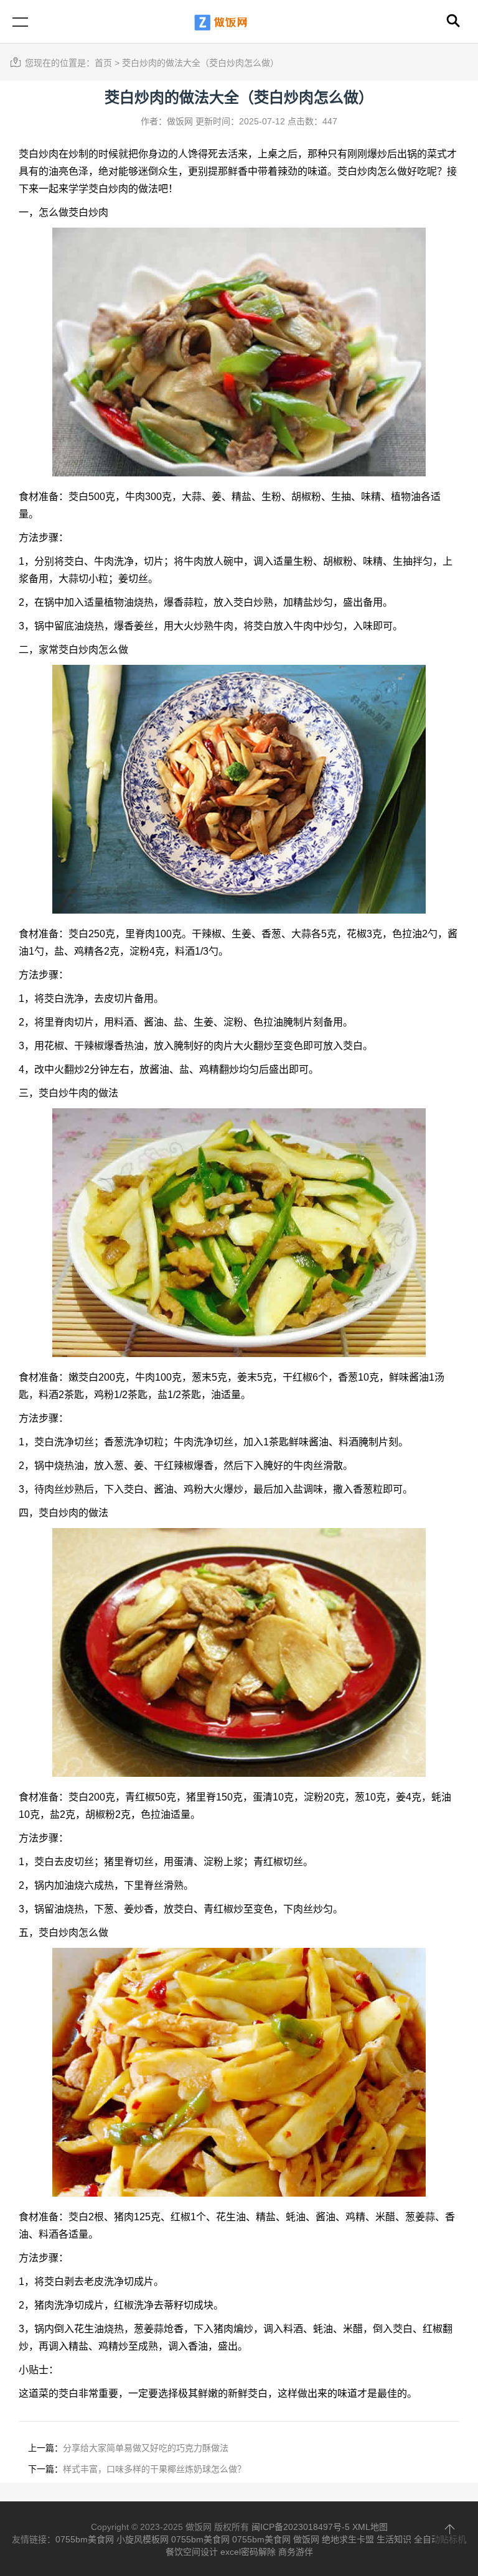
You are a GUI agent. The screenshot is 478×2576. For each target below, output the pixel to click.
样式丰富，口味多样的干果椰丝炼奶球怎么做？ (154, 2469)
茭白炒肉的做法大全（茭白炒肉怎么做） (200, 63)
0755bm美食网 (85, 2539)
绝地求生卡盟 (348, 2539)
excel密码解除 (248, 2552)
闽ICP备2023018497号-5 (301, 2527)
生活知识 (394, 2539)
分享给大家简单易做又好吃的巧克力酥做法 (146, 2448)
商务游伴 (296, 2552)
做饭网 (306, 2539)
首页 (103, 63)
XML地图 (370, 2527)
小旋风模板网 (143, 2539)
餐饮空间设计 (192, 2552)
